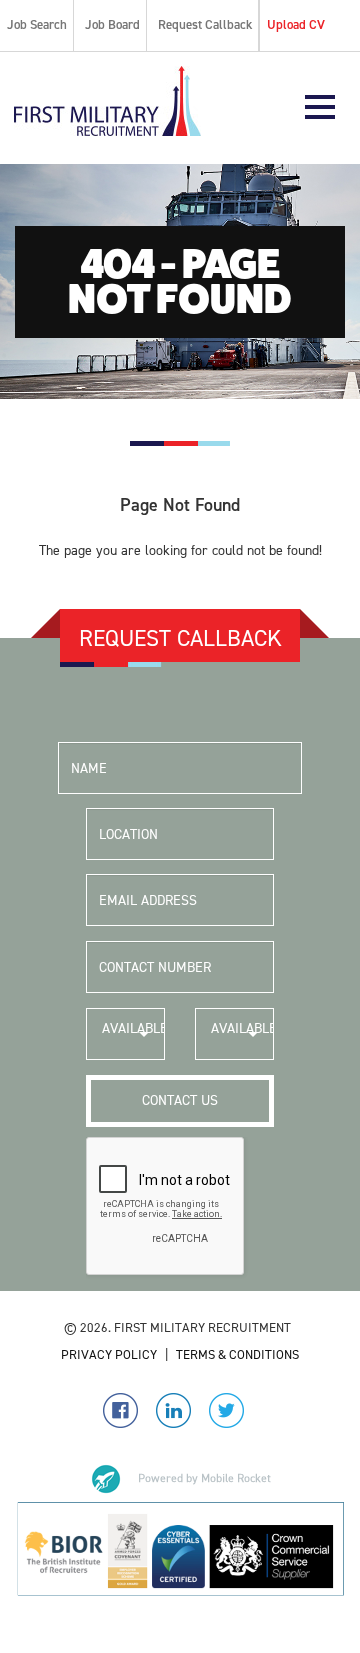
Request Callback (205, 24)
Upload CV (296, 24)
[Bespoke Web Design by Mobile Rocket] (180, 1479)
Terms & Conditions (237, 1354)
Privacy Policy (109, 1354)
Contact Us (180, 1100)
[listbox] (125, 1034)
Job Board (112, 24)
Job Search (37, 24)
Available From (133, 1039)
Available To (242, 1039)
